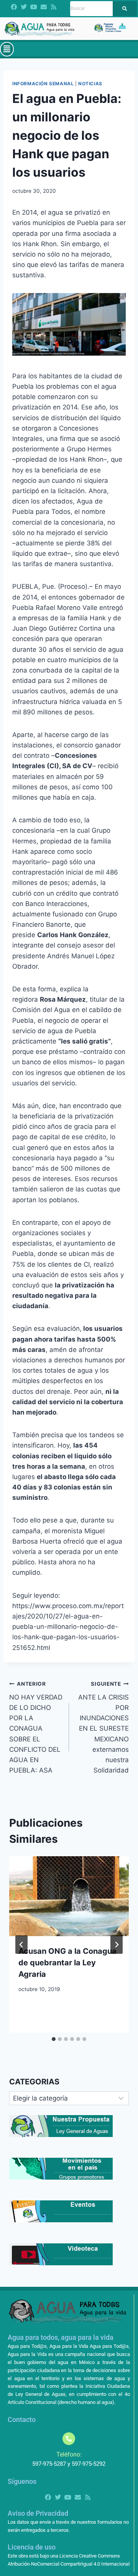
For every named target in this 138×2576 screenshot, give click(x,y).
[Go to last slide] (21, 1945)
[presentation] (69, 1896)
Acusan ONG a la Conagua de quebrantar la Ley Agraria (67, 1963)
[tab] (54, 2039)
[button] (7, 49)
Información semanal (43, 84)
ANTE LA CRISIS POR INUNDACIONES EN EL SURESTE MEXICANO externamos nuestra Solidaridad (103, 1727)
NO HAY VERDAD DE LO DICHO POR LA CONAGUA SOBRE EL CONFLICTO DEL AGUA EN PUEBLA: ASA (36, 1727)
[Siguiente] (117, 1945)
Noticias (90, 84)
